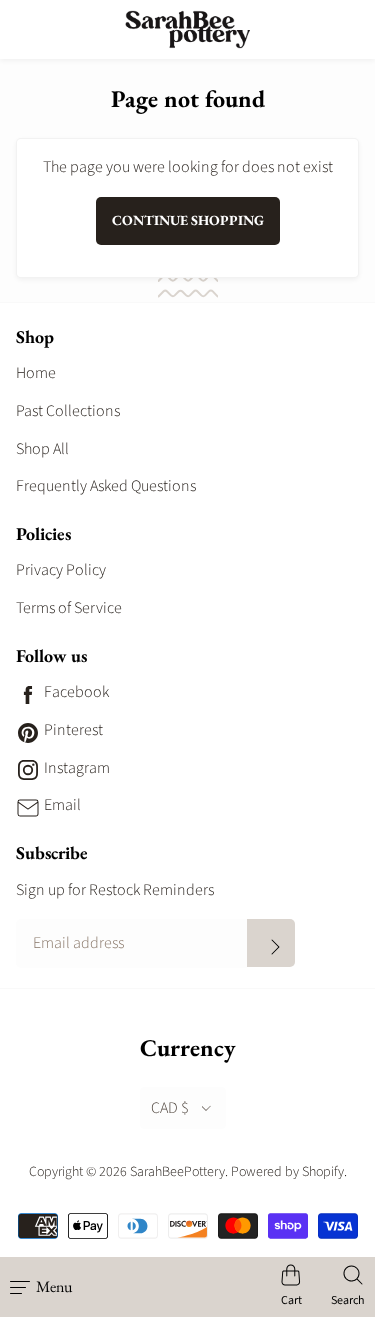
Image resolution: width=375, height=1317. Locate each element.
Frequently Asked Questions (106, 486)
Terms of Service (69, 608)
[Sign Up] (271, 943)
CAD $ (170, 1108)
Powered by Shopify (287, 1172)
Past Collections (68, 411)
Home (36, 373)
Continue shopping (188, 220)
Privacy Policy (61, 570)
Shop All (42, 449)
